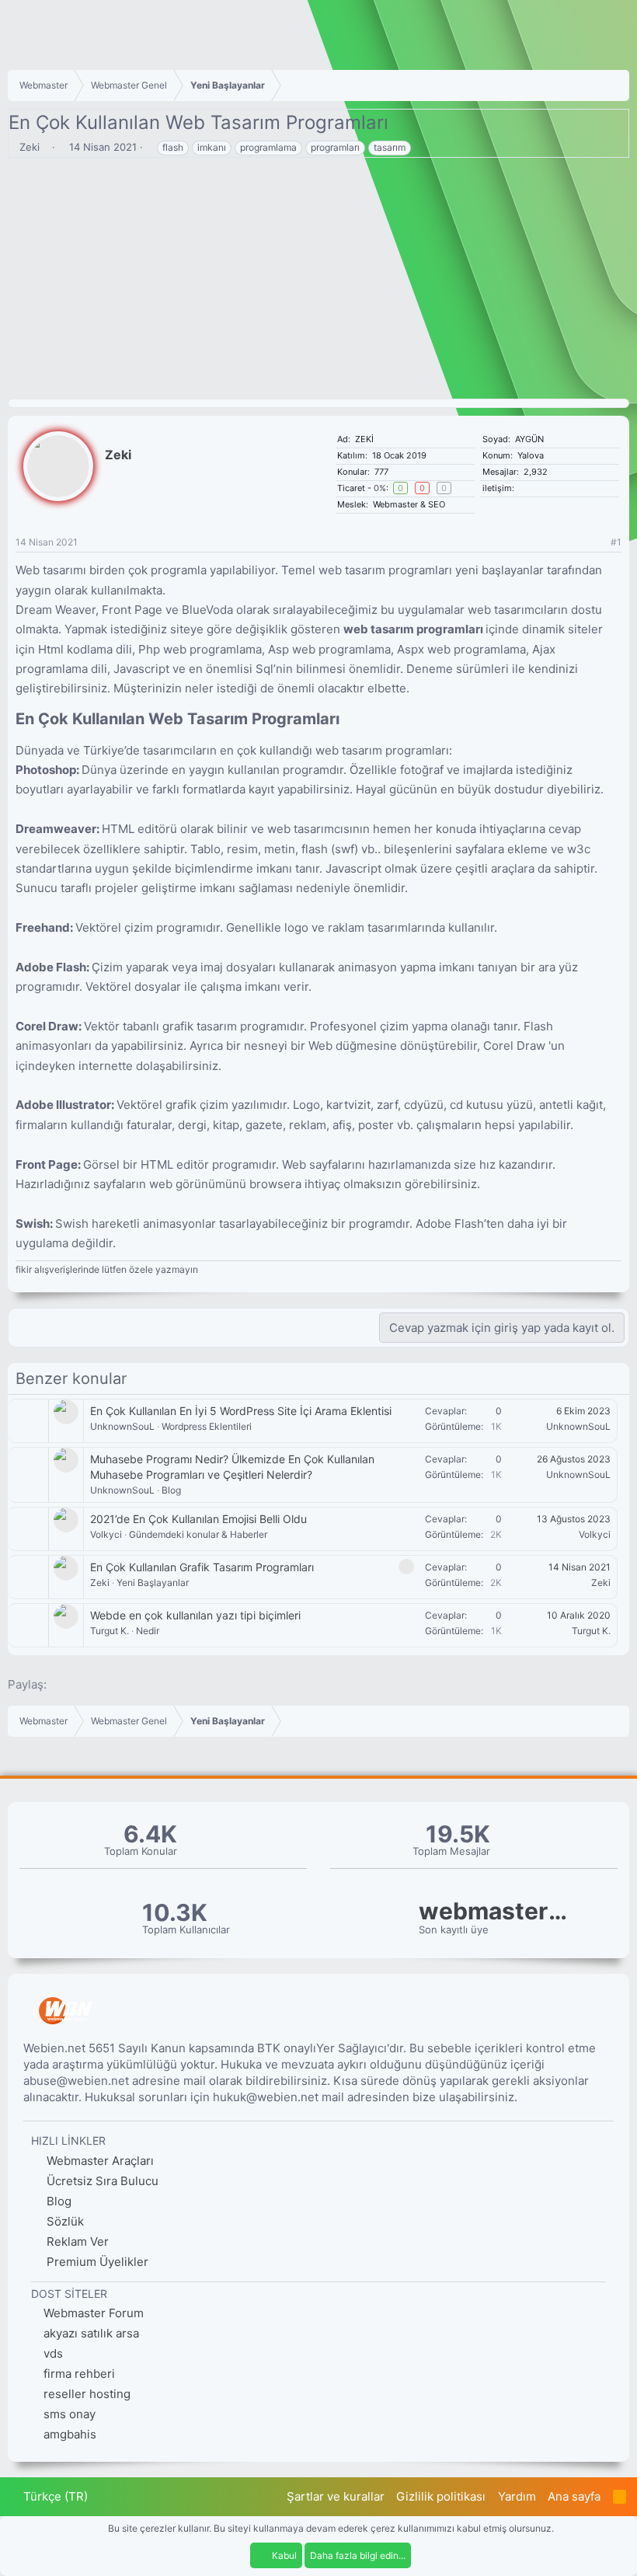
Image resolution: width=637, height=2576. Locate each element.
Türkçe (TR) (54, 2496)
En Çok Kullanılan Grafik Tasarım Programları (202, 1567)
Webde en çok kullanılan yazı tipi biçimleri (195, 1615)
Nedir (148, 1631)
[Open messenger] (532, 488)
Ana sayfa (574, 2496)
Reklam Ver (76, 2241)
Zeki (30, 147)
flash (173, 147)
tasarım (390, 147)
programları (335, 147)
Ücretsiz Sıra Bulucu (101, 2181)
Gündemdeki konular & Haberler (198, 1534)
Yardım (517, 2496)
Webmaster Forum (94, 2313)
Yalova (531, 455)
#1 (616, 542)
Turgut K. (110, 1631)
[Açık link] (522, 488)
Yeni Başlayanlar (153, 1583)
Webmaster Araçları (99, 2161)
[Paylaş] (596, 543)
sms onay (70, 2414)
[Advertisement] (318, 282)
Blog (171, 1490)
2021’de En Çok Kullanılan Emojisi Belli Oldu (198, 1519)
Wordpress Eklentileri (207, 1426)
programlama (268, 147)
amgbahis (70, 2434)
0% (380, 488)
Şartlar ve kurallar (336, 2496)
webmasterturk (496, 1911)
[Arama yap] (541, 488)
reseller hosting (87, 2394)
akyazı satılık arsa (91, 2333)
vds (53, 2353)
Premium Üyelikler (96, 2262)
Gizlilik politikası (441, 2496)
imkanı (212, 147)
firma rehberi (79, 2374)
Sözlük (64, 2221)
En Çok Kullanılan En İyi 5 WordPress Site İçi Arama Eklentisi (241, 1411)
